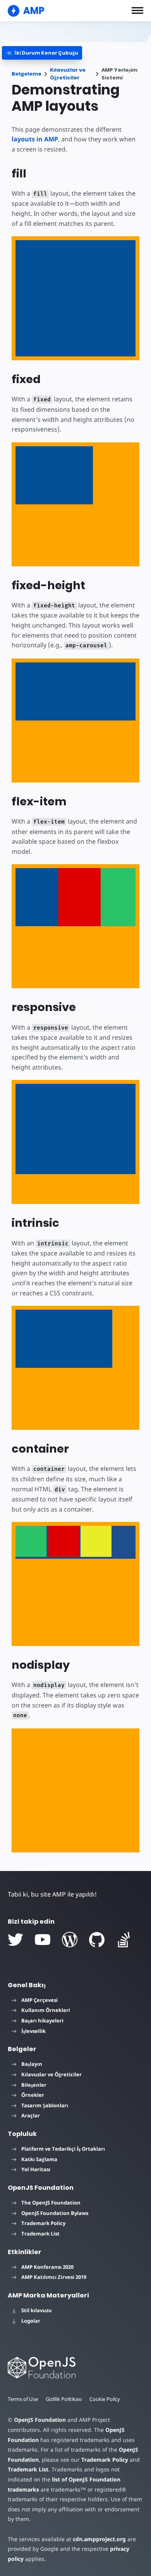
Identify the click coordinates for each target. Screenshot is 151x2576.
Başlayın (32, 2064)
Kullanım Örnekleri (46, 2010)
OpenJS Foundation (40, 2420)
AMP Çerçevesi (39, 2000)
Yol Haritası (36, 2169)
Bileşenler (34, 2085)
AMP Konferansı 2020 (47, 2267)
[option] (31, 1541)
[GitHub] (97, 1940)
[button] (137, 10)
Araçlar (31, 2115)
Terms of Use (23, 2399)
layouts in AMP (35, 139)
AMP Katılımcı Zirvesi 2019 (54, 2277)
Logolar (31, 2321)
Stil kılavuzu (37, 2310)
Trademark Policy (43, 2223)
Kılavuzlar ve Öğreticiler (68, 74)
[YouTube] (43, 1940)
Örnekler (33, 2095)
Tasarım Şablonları (45, 2105)
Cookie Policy (105, 2399)
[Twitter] (15, 1940)
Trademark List (40, 2234)
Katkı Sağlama (39, 2159)
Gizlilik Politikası (64, 2399)
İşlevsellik (33, 2031)
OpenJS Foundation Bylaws (55, 2213)
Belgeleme (27, 74)
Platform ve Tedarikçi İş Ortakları (63, 2149)
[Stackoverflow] (124, 1940)
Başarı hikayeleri (42, 2021)
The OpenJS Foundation (51, 2203)
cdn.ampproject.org (99, 2539)
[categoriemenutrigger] (42, 53)
